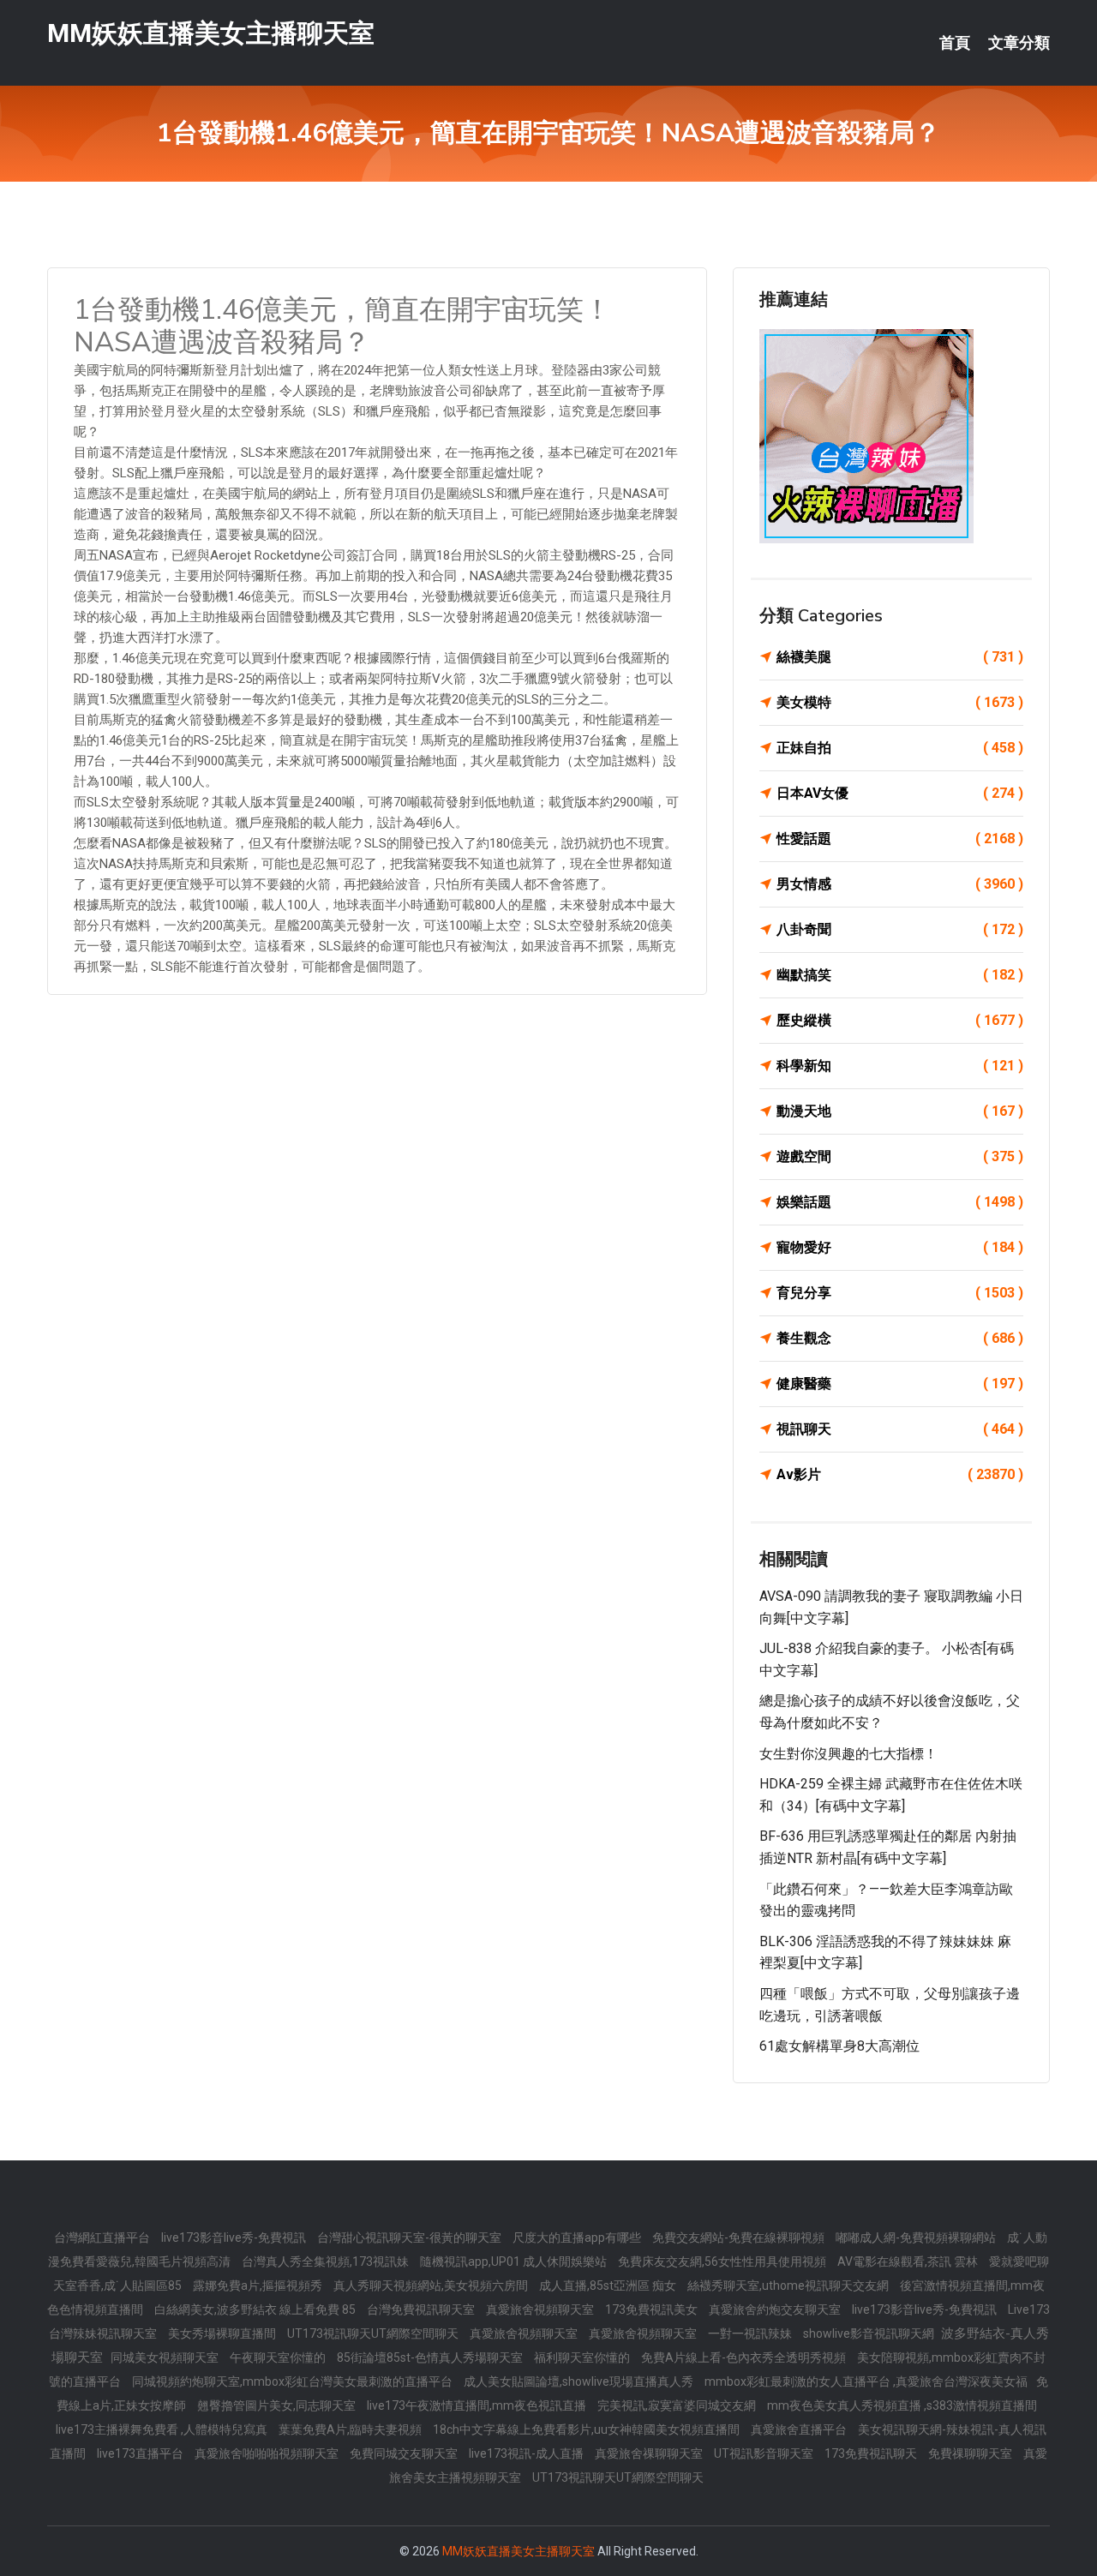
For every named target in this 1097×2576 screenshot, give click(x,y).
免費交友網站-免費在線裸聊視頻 (740, 2238)
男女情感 (900, 884)
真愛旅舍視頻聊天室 (541, 2309)
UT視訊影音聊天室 (765, 2453)
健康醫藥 (900, 1384)
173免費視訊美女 (653, 2309)
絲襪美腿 (900, 657)
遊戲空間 (900, 1156)
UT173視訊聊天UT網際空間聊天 (374, 2333)
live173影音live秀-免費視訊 (235, 2238)
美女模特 (900, 702)
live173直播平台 (141, 2453)
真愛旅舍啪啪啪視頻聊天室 (268, 2453)
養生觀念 (900, 1338)
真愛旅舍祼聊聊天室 (650, 2453)
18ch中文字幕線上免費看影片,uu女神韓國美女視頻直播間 (587, 2429)
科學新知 (900, 1066)
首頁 (955, 43)
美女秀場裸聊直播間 (223, 2333)
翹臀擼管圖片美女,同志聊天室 (278, 2405)
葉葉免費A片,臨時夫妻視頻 (351, 2429)
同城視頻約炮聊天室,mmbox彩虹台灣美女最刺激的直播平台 (294, 2381)
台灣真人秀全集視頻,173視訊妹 (327, 2261)
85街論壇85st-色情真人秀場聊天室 (431, 2357)
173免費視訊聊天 (872, 2453)
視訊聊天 (900, 1429)
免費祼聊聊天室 (971, 2453)
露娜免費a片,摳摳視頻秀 (259, 2285)
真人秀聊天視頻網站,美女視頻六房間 (432, 2285)
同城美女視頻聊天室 (166, 2357)
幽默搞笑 (900, 975)
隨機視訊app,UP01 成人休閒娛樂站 (515, 2261)
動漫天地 (900, 1111)
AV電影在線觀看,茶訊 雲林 (909, 2261)
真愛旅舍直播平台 (800, 2429)
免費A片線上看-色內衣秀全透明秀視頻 (745, 2357)
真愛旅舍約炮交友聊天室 (776, 2309)
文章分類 (1019, 43)
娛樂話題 (900, 1202)
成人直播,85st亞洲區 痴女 (609, 2285)
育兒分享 (900, 1293)
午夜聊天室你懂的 (279, 2357)
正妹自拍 (900, 748)
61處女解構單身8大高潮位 (839, 2046)
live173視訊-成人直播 (528, 2453)
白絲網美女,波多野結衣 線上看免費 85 (256, 2309)
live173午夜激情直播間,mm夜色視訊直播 (478, 2405)
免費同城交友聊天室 (405, 2453)
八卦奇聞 (900, 929)
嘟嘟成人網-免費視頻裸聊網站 (917, 2238)
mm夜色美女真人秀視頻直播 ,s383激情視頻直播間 (902, 2405)
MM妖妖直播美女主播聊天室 (211, 33)
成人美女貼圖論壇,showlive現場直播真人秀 (580, 2381)
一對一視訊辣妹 (751, 2333)
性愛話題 (900, 839)
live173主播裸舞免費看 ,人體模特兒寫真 (163, 2429)
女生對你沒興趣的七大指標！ (848, 1754)
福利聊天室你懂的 (583, 2357)
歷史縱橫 (900, 1020)
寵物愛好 (900, 1247)
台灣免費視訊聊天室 (422, 2309)
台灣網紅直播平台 (103, 2238)
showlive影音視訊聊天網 (870, 2333)
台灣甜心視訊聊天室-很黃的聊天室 (411, 2238)
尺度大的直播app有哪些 (578, 2238)
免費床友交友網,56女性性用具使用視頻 (723, 2261)
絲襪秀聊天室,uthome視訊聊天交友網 (789, 2285)
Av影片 (900, 1474)
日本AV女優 (900, 793)
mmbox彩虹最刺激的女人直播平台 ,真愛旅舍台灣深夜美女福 (866, 2381)
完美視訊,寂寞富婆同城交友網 (678, 2405)
